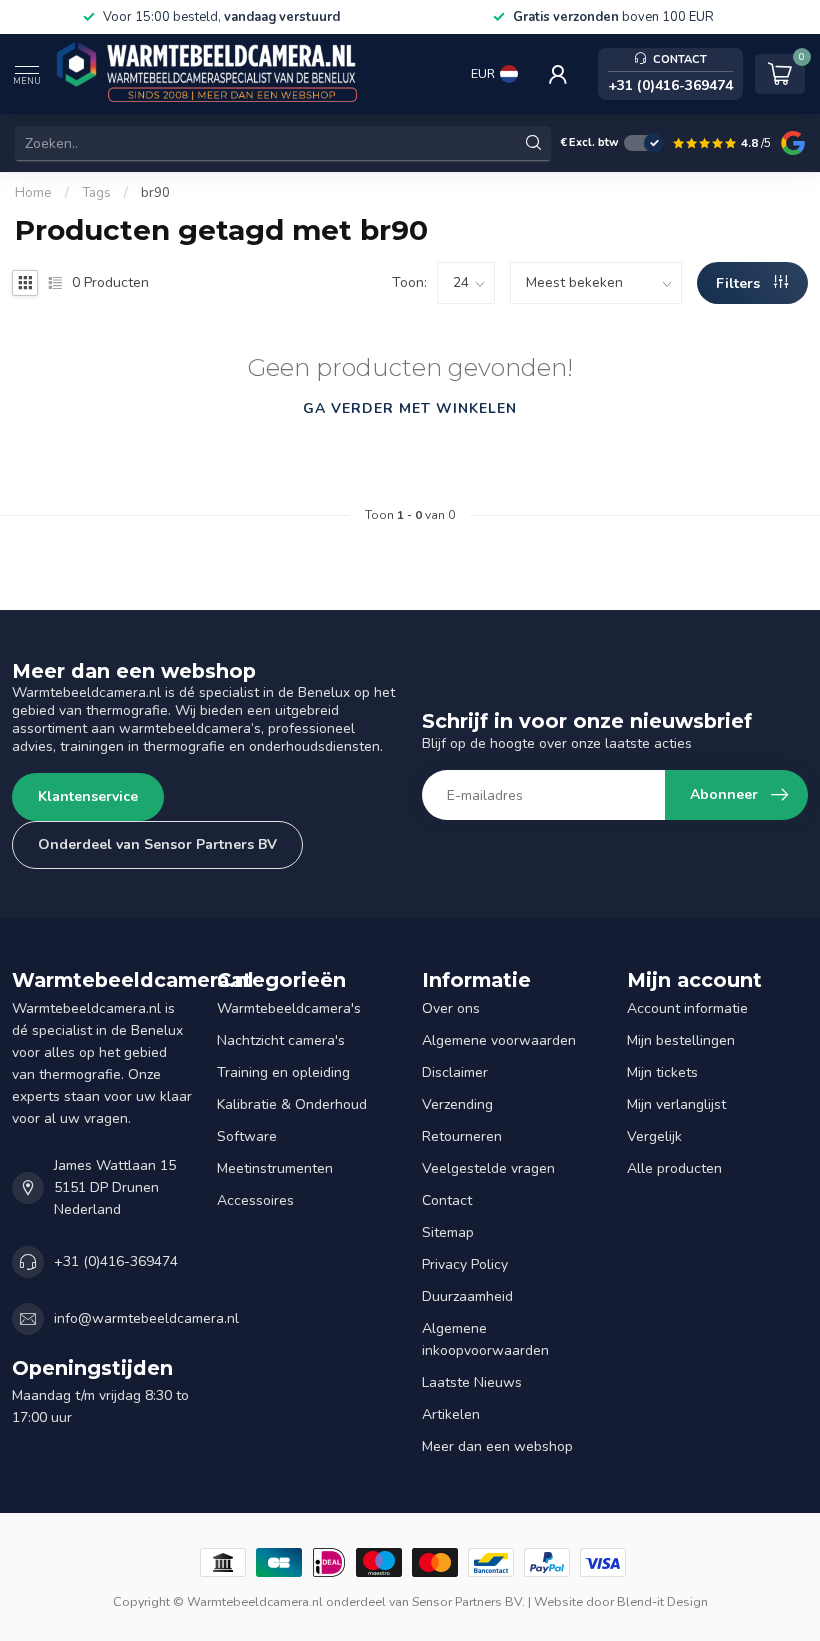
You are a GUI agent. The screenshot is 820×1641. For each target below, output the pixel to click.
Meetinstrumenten (275, 1168)
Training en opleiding (283, 1072)
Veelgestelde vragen (488, 1168)
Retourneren (462, 1136)
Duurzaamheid (467, 1296)
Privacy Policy (465, 1264)
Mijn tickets (662, 1072)
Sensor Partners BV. (468, 1601)
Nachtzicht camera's (281, 1040)
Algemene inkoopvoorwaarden (485, 1339)
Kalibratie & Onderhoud (292, 1104)
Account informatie (687, 1008)
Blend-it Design (662, 1601)
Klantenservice (88, 796)
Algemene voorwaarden (499, 1040)
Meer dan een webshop (497, 1446)
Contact (447, 1200)
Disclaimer (455, 1072)
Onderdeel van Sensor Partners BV (157, 844)
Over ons (451, 1008)
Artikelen (451, 1414)
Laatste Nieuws (472, 1382)
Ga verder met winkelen (410, 408)
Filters (740, 283)
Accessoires (255, 1200)
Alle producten (674, 1168)
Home (33, 193)
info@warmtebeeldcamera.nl (146, 1318)
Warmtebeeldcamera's (289, 1008)
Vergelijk (654, 1136)
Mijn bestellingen (681, 1040)
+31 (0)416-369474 (116, 1261)
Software (247, 1136)
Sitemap (448, 1232)
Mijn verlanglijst (676, 1104)
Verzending (457, 1104)
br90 (155, 193)
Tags (96, 193)
